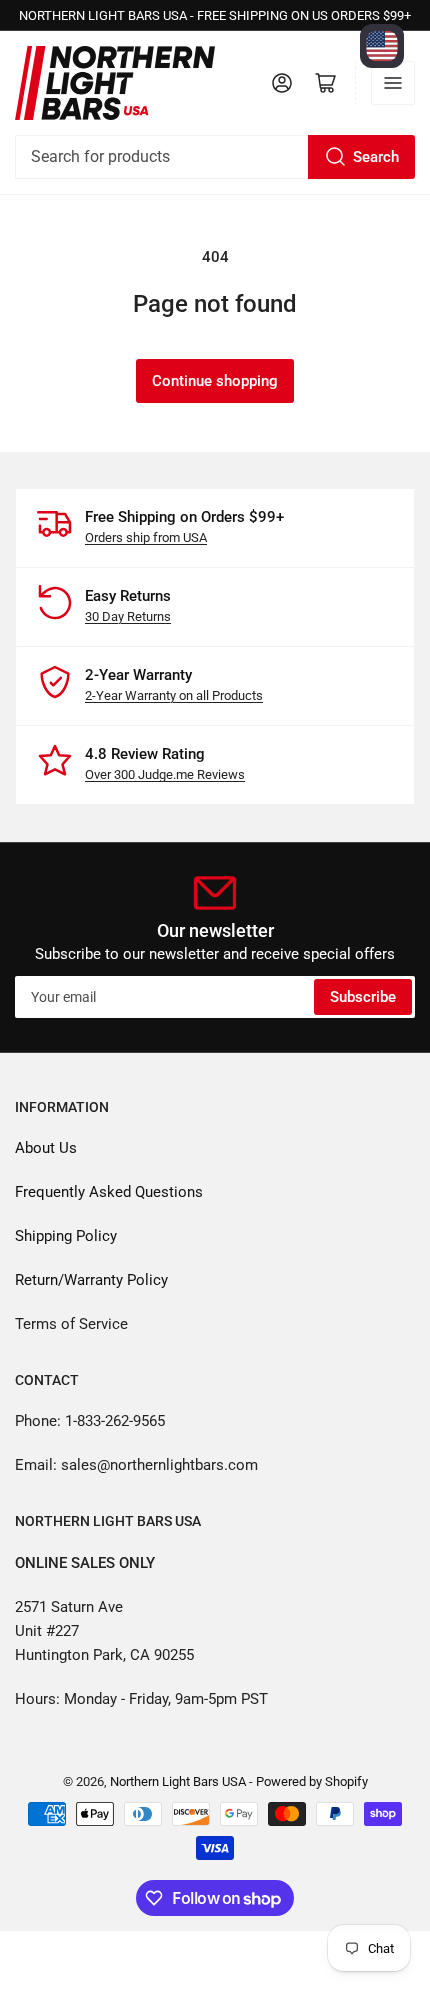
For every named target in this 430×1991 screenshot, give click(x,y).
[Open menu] (393, 83)
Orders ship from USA (146, 537)
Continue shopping (215, 381)
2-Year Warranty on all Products (174, 695)
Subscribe (363, 997)
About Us (46, 1148)
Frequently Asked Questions (109, 1192)
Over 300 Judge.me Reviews (165, 774)
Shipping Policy (66, 1236)
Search (376, 157)
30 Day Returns (128, 616)
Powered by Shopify (312, 1781)
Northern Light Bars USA (178, 1781)
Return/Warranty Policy (91, 1280)
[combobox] (215, 157)
